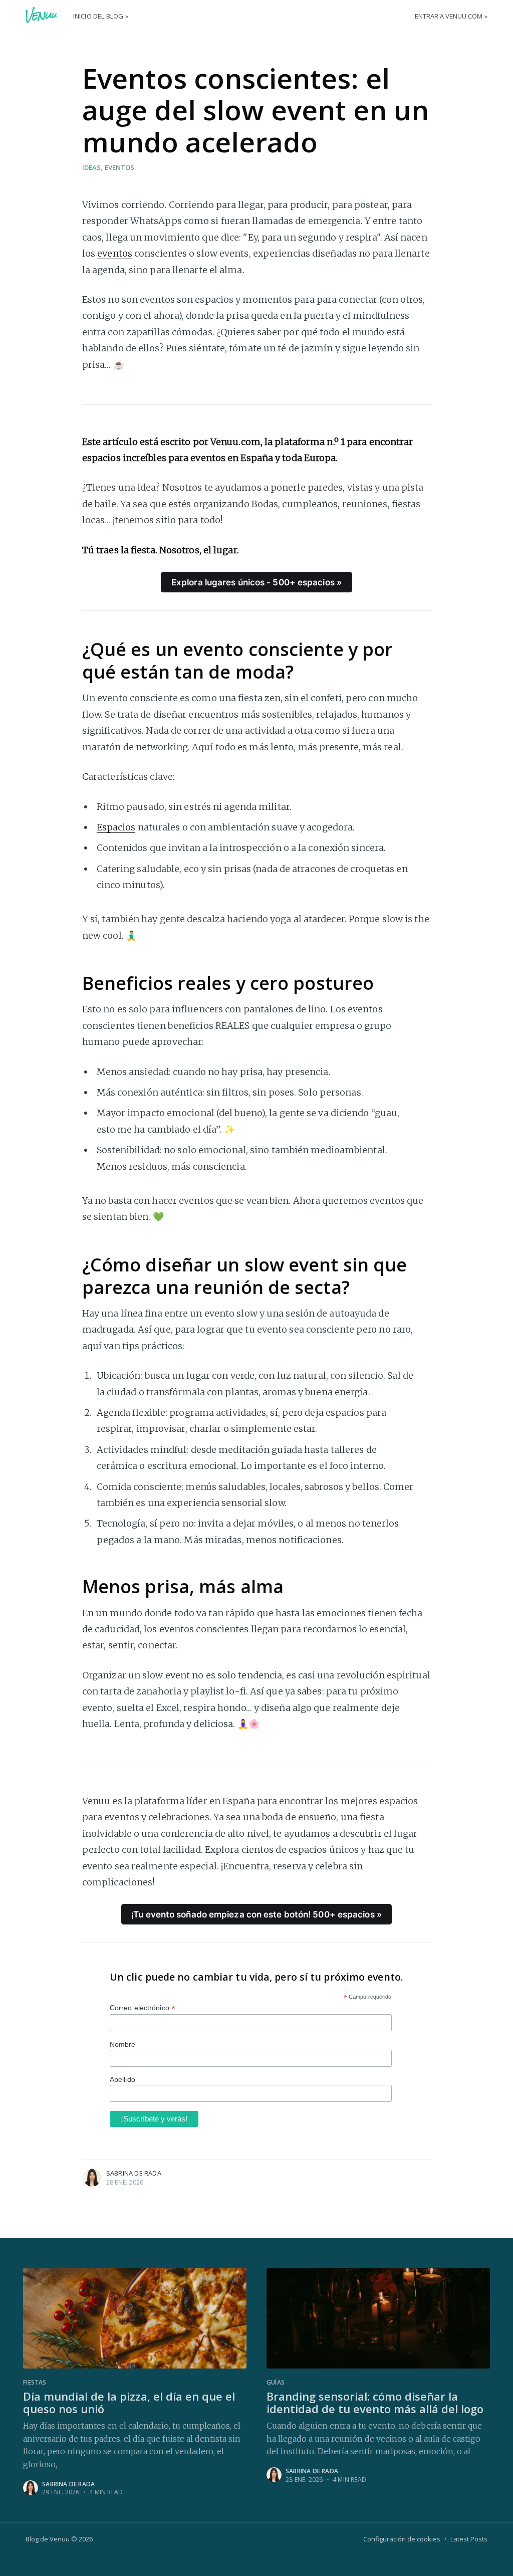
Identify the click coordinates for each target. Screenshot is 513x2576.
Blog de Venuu (48, 2539)
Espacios (116, 827)
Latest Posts (469, 2539)
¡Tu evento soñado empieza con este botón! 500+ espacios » (256, 1914)
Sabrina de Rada (134, 2173)
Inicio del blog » (101, 16)
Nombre (123, 2044)
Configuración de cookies (402, 2539)
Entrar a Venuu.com (449, 16)
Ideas (91, 167)
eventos (119, 167)
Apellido (122, 2079)
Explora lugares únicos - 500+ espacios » (256, 582)
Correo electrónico (143, 2008)
